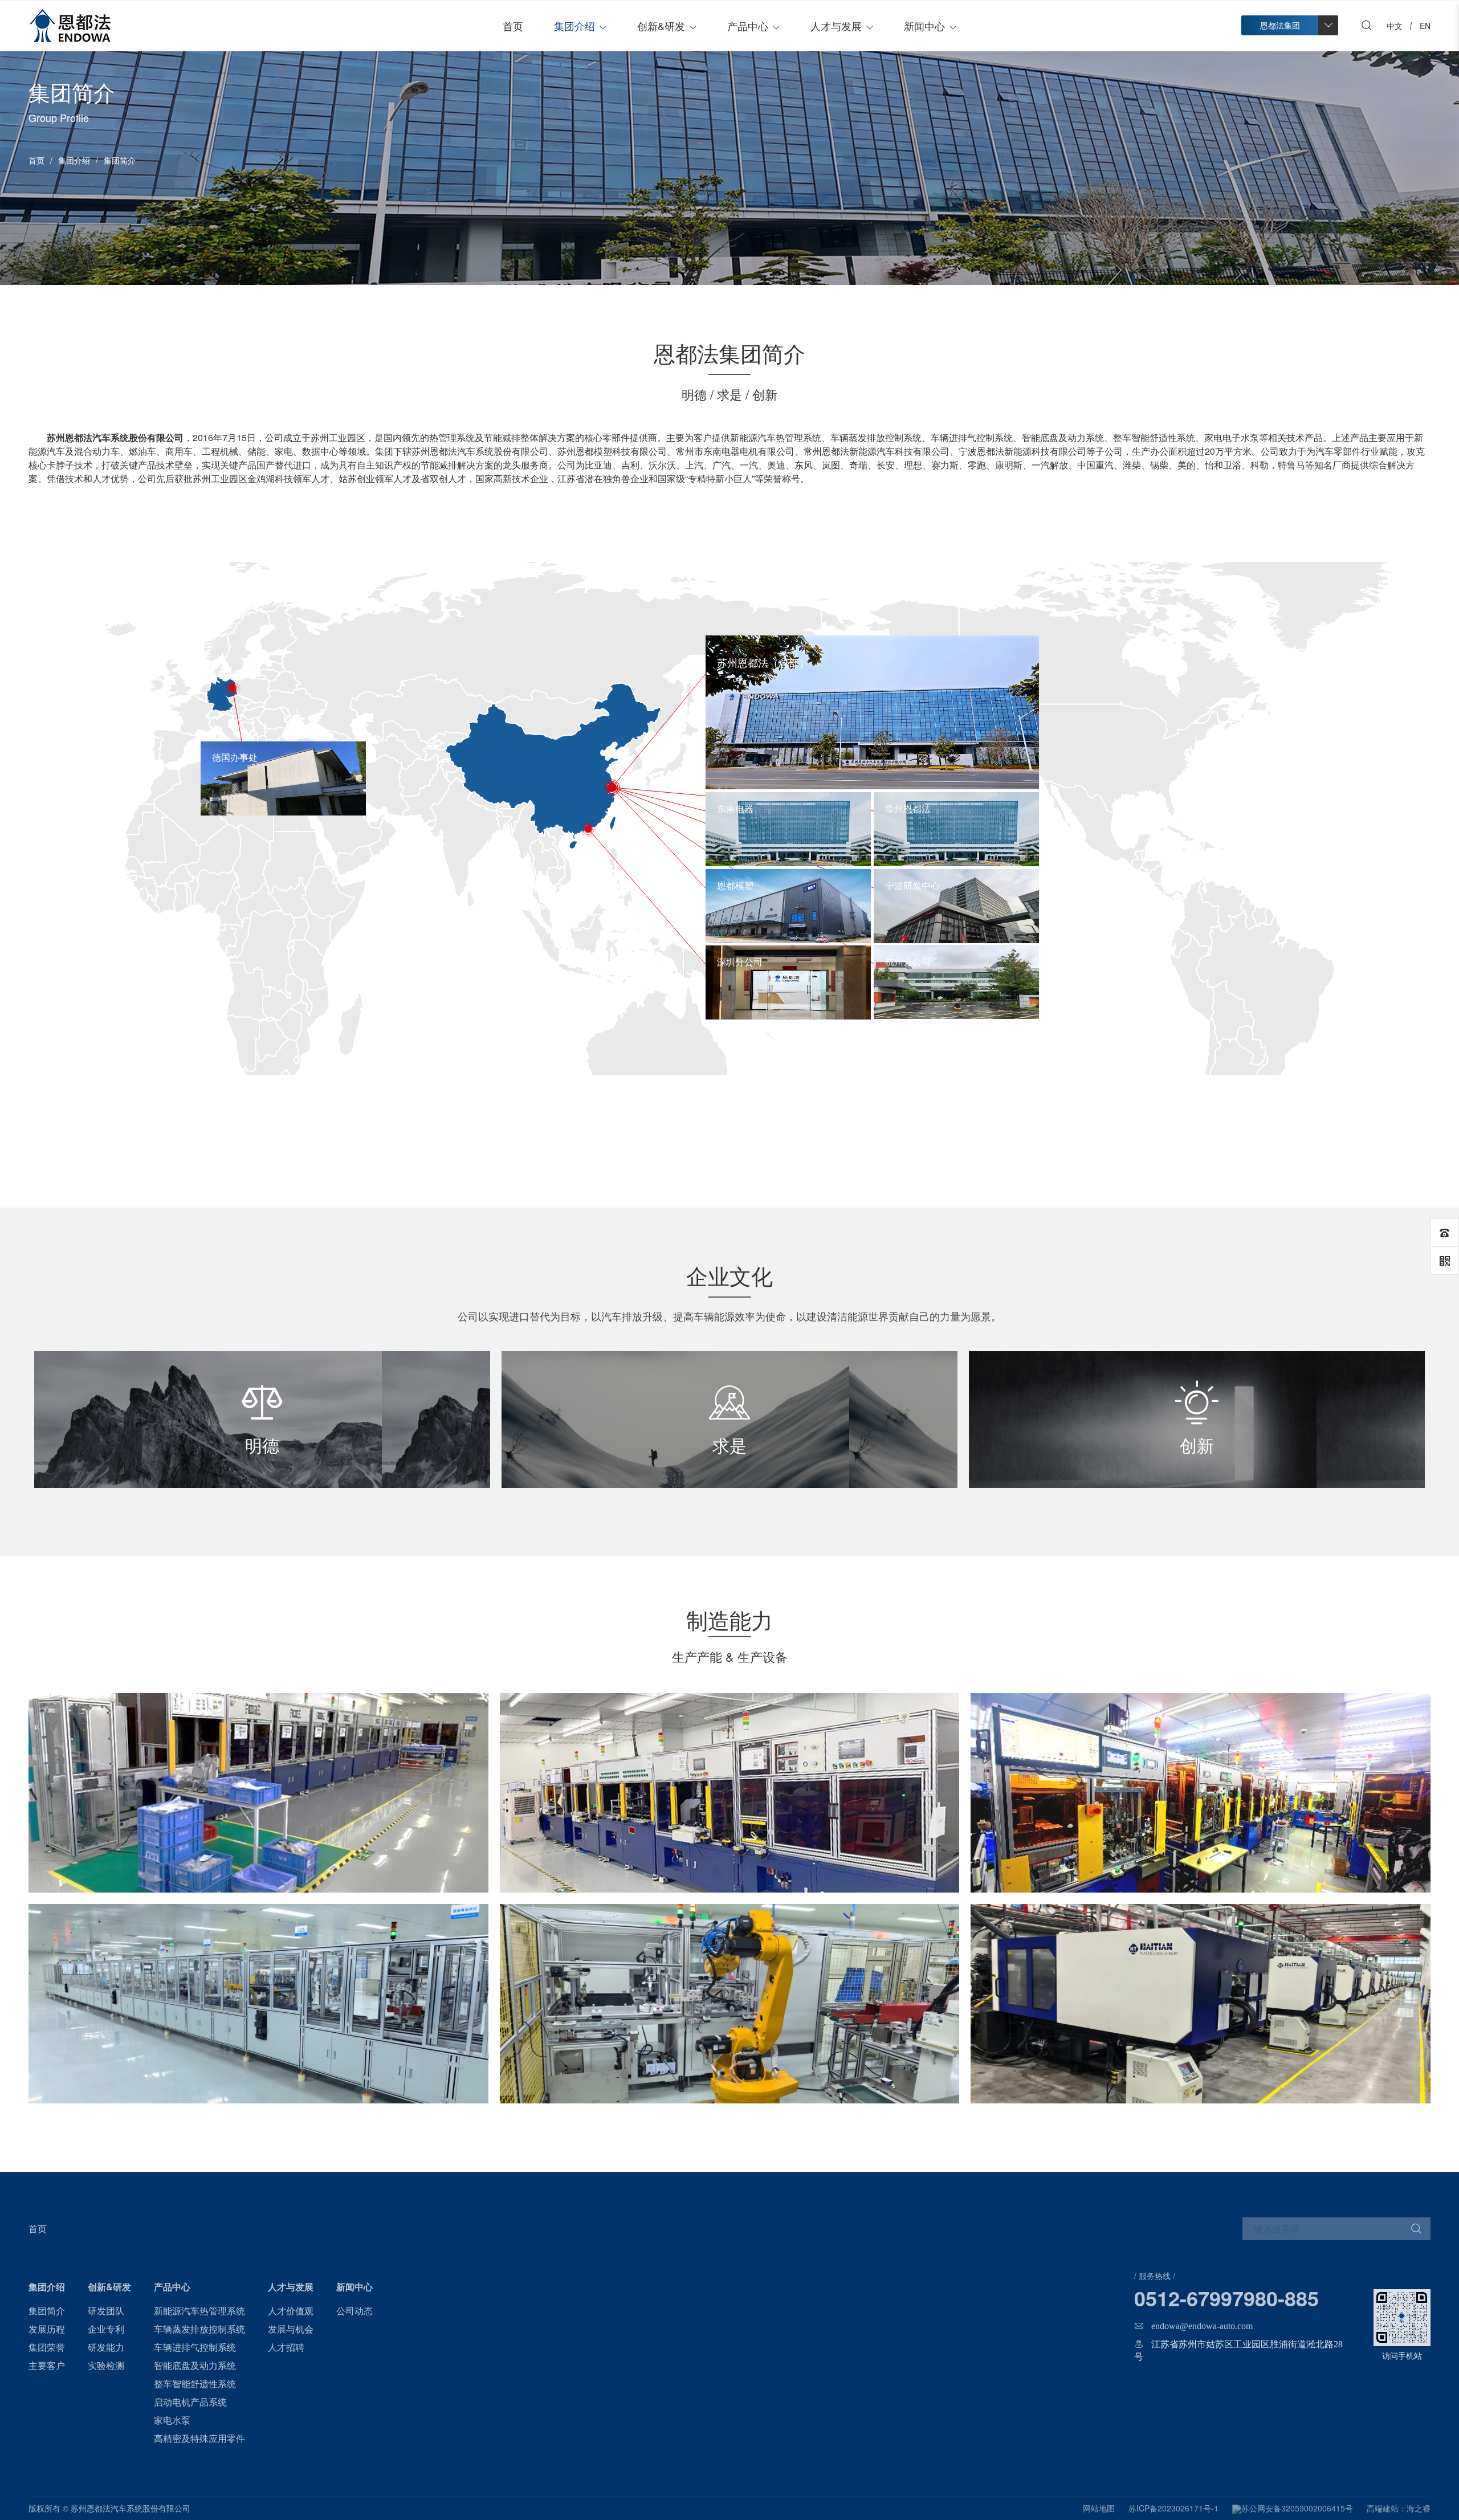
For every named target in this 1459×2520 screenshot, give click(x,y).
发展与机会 (291, 2329)
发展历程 (47, 2329)
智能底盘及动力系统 (195, 2365)
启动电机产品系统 (190, 2402)
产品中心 (748, 26)
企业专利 (106, 2329)
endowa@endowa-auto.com (1202, 2326)
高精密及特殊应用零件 (199, 2438)
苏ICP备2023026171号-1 (1173, 2508)
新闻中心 (924, 26)
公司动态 (354, 2311)
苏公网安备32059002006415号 (1297, 2508)
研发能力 (106, 2347)
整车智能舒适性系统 (195, 2384)
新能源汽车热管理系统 (199, 2311)
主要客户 (47, 2365)
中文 (1395, 26)
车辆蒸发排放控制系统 (199, 2329)
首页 (513, 26)
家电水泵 (172, 2420)
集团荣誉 (47, 2347)
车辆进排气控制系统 (195, 2347)
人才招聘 (286, 2347)
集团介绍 (574, 26)
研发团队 (106, 2311)
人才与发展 (836, 26)
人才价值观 (291, 2311)
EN (1425, 26)
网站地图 (1099, 2508)
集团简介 (47, 2311)
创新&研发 (661, 26)
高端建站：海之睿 (1399, 2508)
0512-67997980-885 (1226, 2298)
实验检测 (106, 2365)
